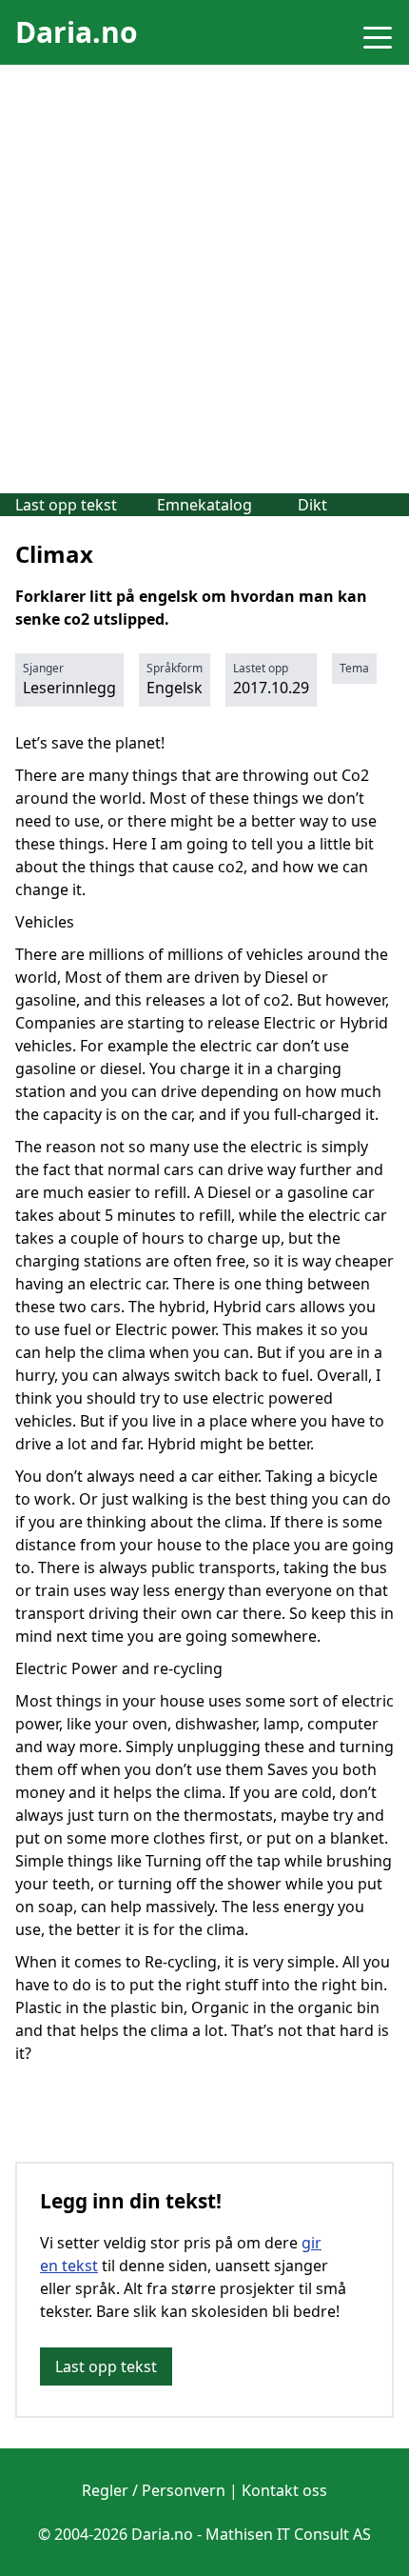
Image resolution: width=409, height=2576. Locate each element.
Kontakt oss (284, 2490)
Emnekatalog (204, 505)
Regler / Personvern (154, 2490)
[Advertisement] (204, 279)
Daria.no (77, 32)
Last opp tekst (66, 505)
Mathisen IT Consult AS (288, 2534)
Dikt (312, 505)
